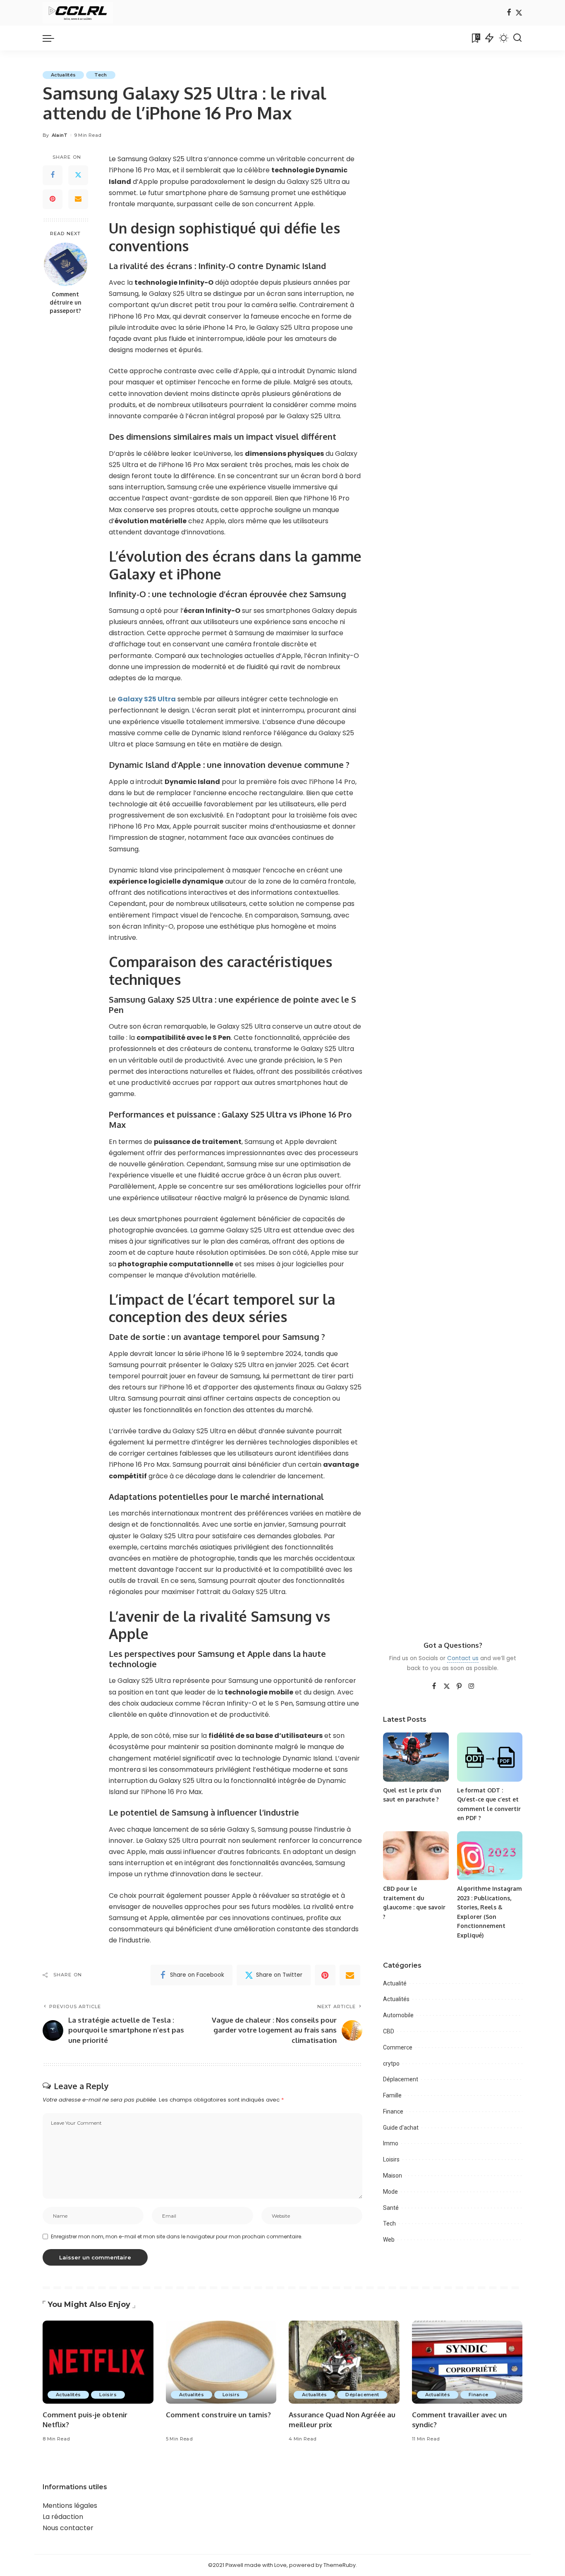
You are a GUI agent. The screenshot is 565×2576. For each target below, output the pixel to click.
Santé (391, 2208)
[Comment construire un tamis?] (221, 2362)
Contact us (463, 1658)
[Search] (517, 38)
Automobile (398, 2015)
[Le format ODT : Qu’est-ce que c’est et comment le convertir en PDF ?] (490, 1757)
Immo (391, 2143)
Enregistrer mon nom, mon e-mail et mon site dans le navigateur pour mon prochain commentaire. (177, 2236)
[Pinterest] (53, 199)
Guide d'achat (401, 2128)
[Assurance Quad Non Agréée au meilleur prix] (344, 2362)
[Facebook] (509, 13)
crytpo (391, 2064)
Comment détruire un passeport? (66, 303)
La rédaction (63, 2517)
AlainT (60, 135)
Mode (390, 2192)
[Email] (78, 199)
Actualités (63, 75)
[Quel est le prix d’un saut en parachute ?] (416, 1757)
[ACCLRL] (78, 13)
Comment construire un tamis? (218, 2415)
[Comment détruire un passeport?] (66, 264)
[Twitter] (519, 13)
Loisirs (391, 2159)
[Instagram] (472, 1687)
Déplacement (401, 2079)
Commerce (398, 2047)
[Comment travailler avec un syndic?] (467, 2362)
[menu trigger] (53, 38)
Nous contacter (68, 2528)
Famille (392, 2095)
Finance (393, 2111)
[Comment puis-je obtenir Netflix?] (98, 2362)
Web (389, 2240)
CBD (389, 2031)
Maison (393, 2176)
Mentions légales (70, 2506)
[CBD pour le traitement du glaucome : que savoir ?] (416, 1856)
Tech (101, 75)
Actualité (395, 1983)
